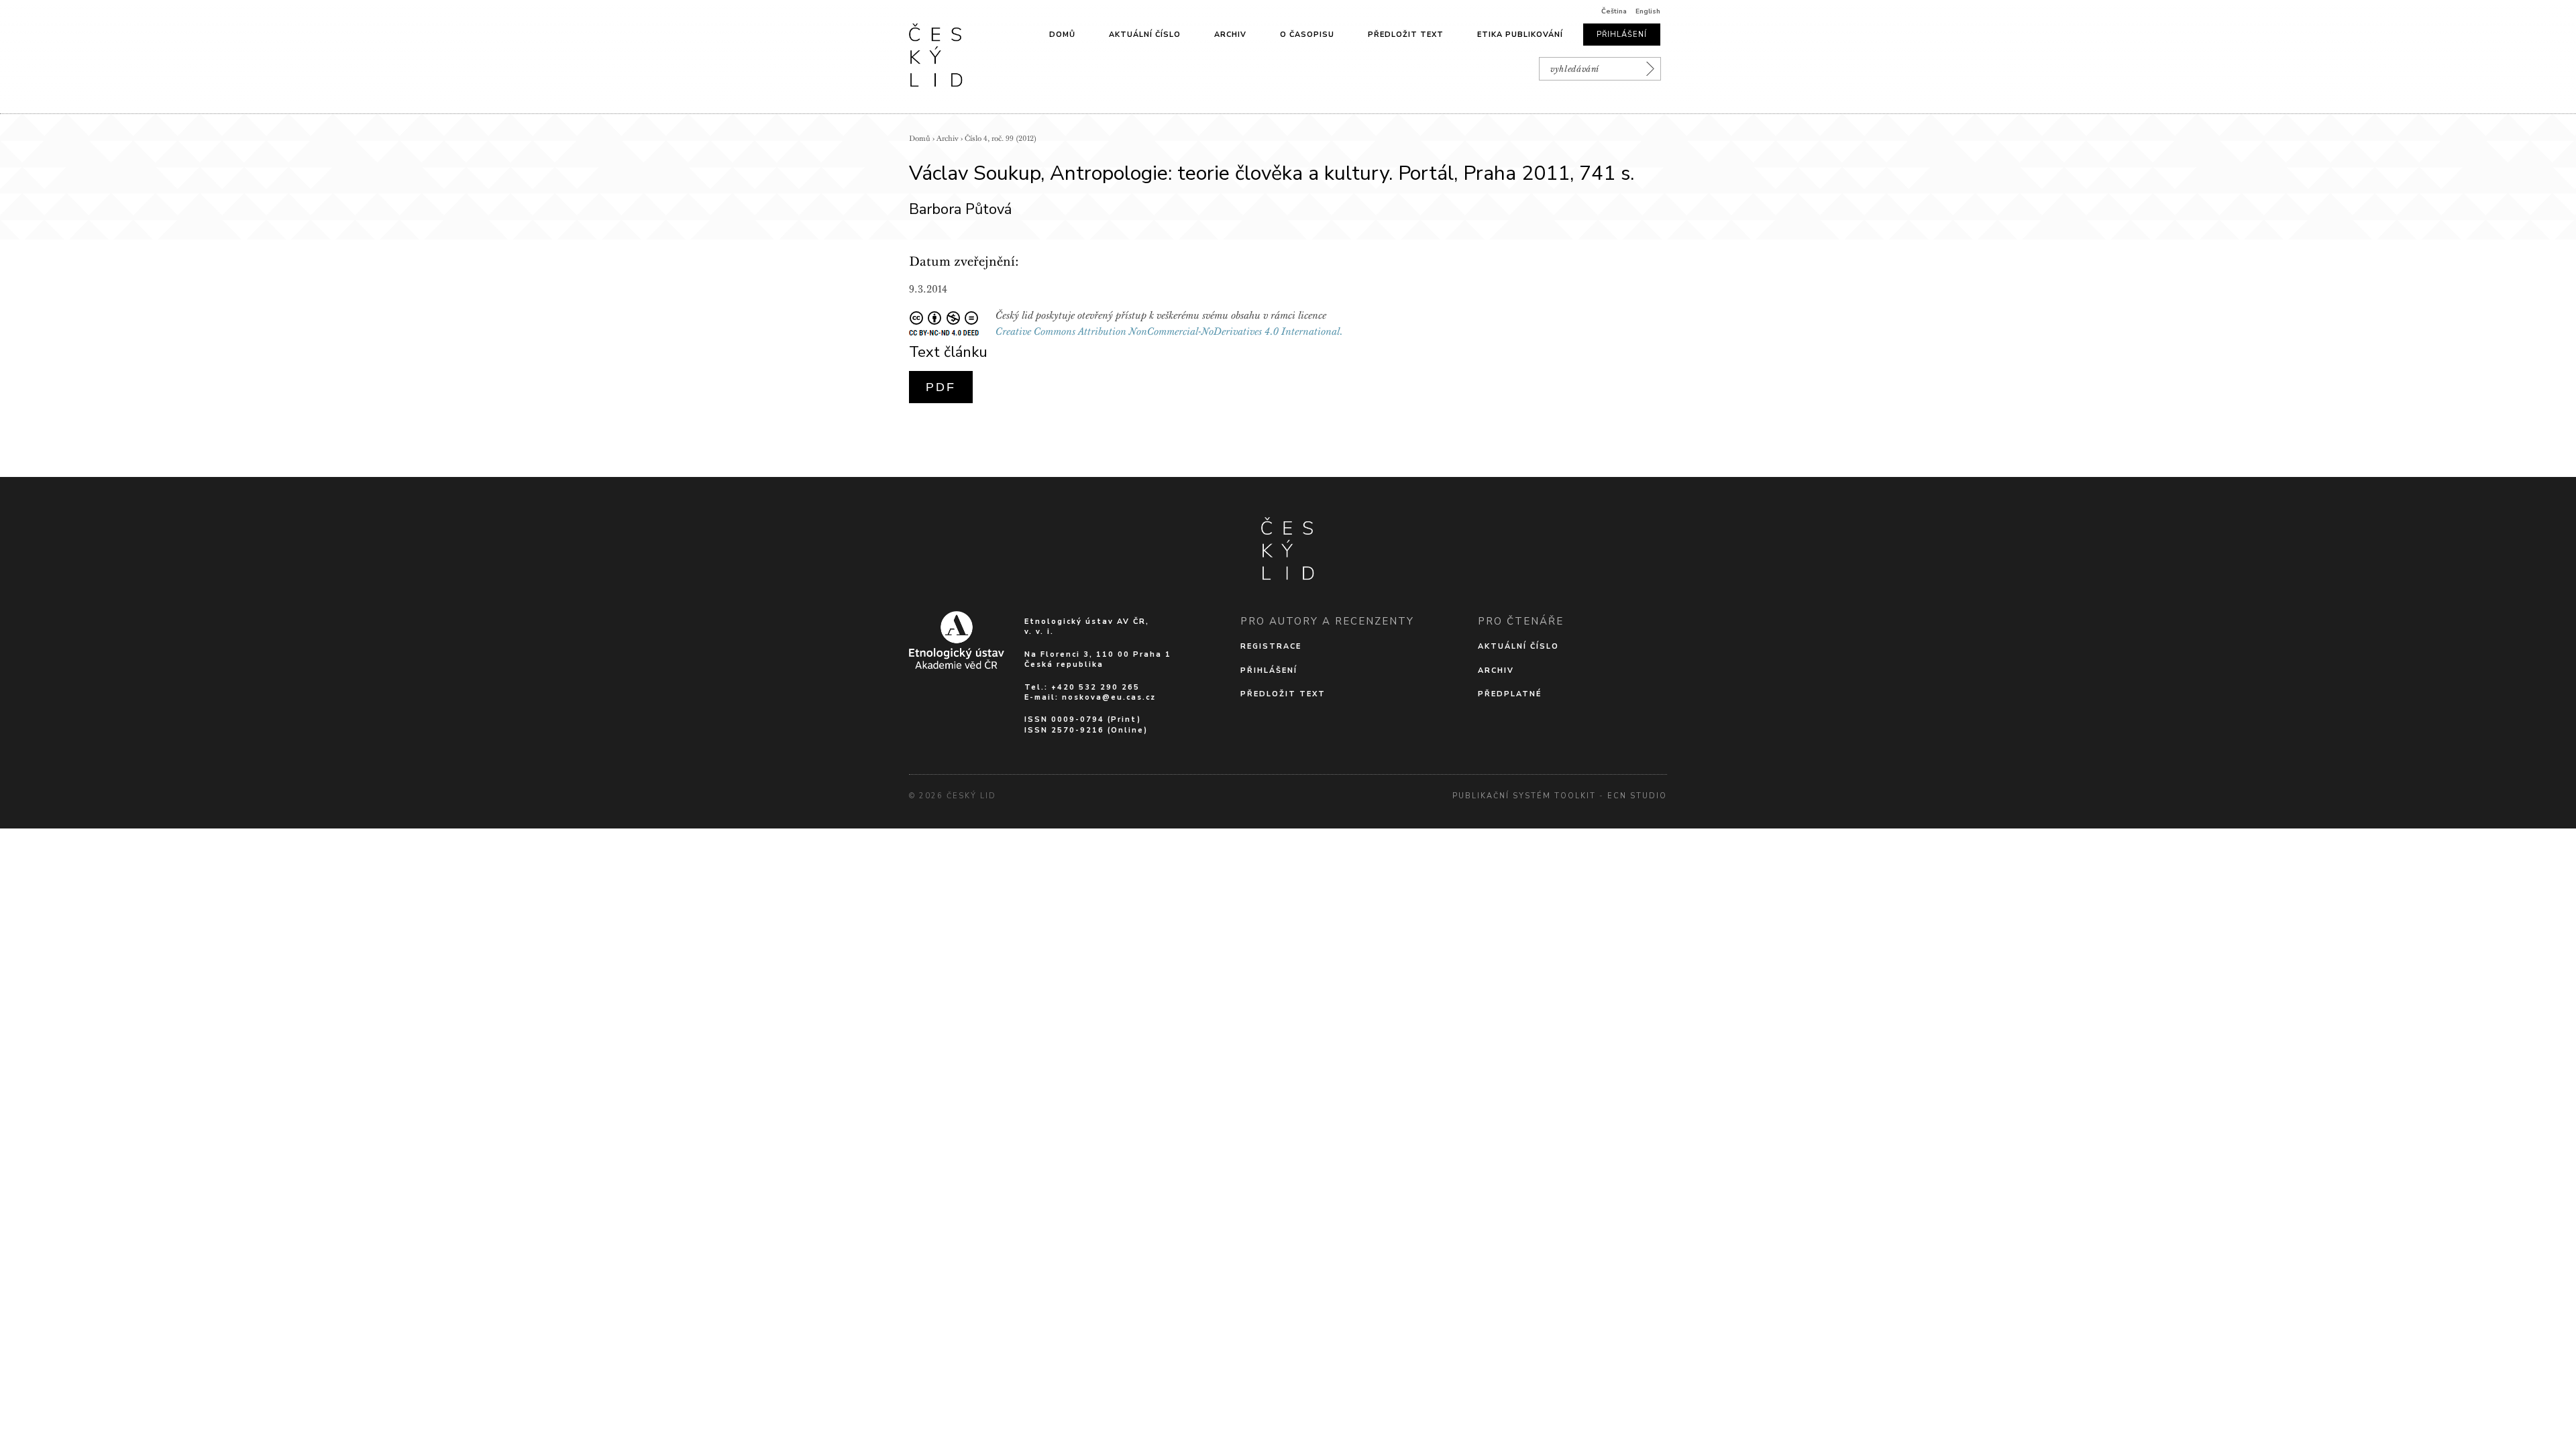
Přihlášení (1622, 35)
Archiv (1230, 35)
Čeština (1614, 11)
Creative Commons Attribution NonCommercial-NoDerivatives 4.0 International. (1169, 331)
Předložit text (1406, 35)
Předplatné (1510, 694)
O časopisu (1307, 35)
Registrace (1271, 646)
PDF (941, 387)
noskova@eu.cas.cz (1109, 697)
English (1648, 11)
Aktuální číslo (1145, 35)
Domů (1062, 35)
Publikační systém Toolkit (1524, 796)
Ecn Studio (1637, 796)
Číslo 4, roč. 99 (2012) (1001, 139)
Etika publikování (1520, 35)
